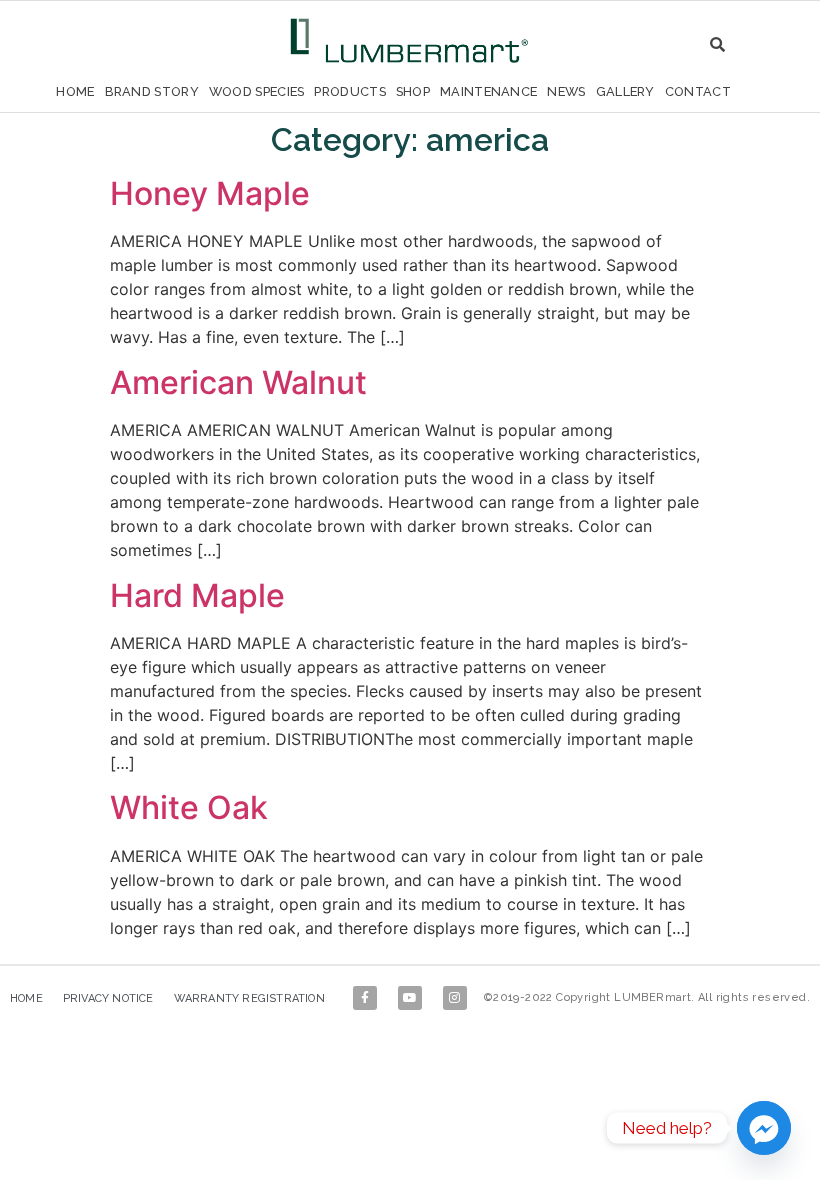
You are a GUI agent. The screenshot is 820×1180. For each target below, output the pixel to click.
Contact (698, 91)
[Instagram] (455, 998)
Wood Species (257, 91)
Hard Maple (197, 595)
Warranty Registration (249, 998)
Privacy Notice (108, 998)
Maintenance (488, 91)
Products (349, 91)
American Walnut (238, 382)
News (566, 91)
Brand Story (152, 91)
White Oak (189, 807)
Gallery (625, 91)
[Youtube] (410, 998)
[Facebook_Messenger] (764, 1128)
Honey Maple (210, 193)
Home (75, 91)
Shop (413, 91)
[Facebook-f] (365, 998)
